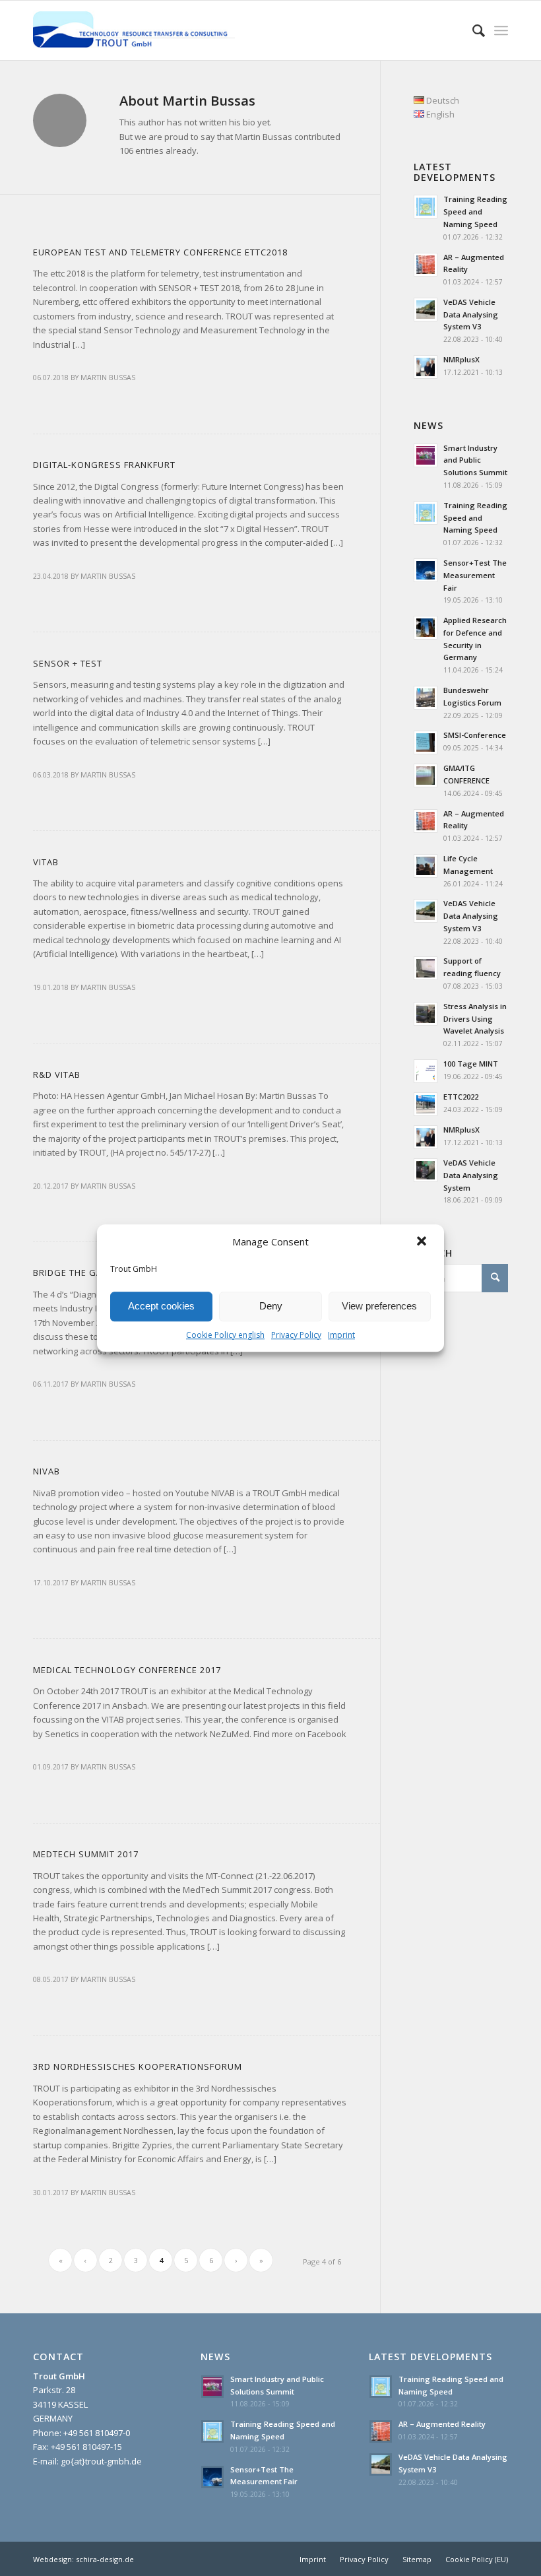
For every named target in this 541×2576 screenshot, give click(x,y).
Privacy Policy (296, 1335)
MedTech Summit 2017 (86, 1854)
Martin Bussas (108, 378)
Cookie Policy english (225, 1335)
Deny (271, 1306)
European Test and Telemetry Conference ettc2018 (160, 252)
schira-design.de (105, 2559)
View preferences (379, 1306)
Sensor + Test (68, 663)
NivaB (47, 1471)
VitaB (46, 862)
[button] (423, 1242)
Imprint (341, 1335)
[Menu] (501, 30)
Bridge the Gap (71, 1272)
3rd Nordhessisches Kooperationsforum (138, 2066)
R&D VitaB (57, 1074)
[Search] (472, 30)
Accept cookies (161, 1306)
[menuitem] (313, 2559)
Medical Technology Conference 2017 (127, 1670)
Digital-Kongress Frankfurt (104, 465)
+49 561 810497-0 (97, 2433)
